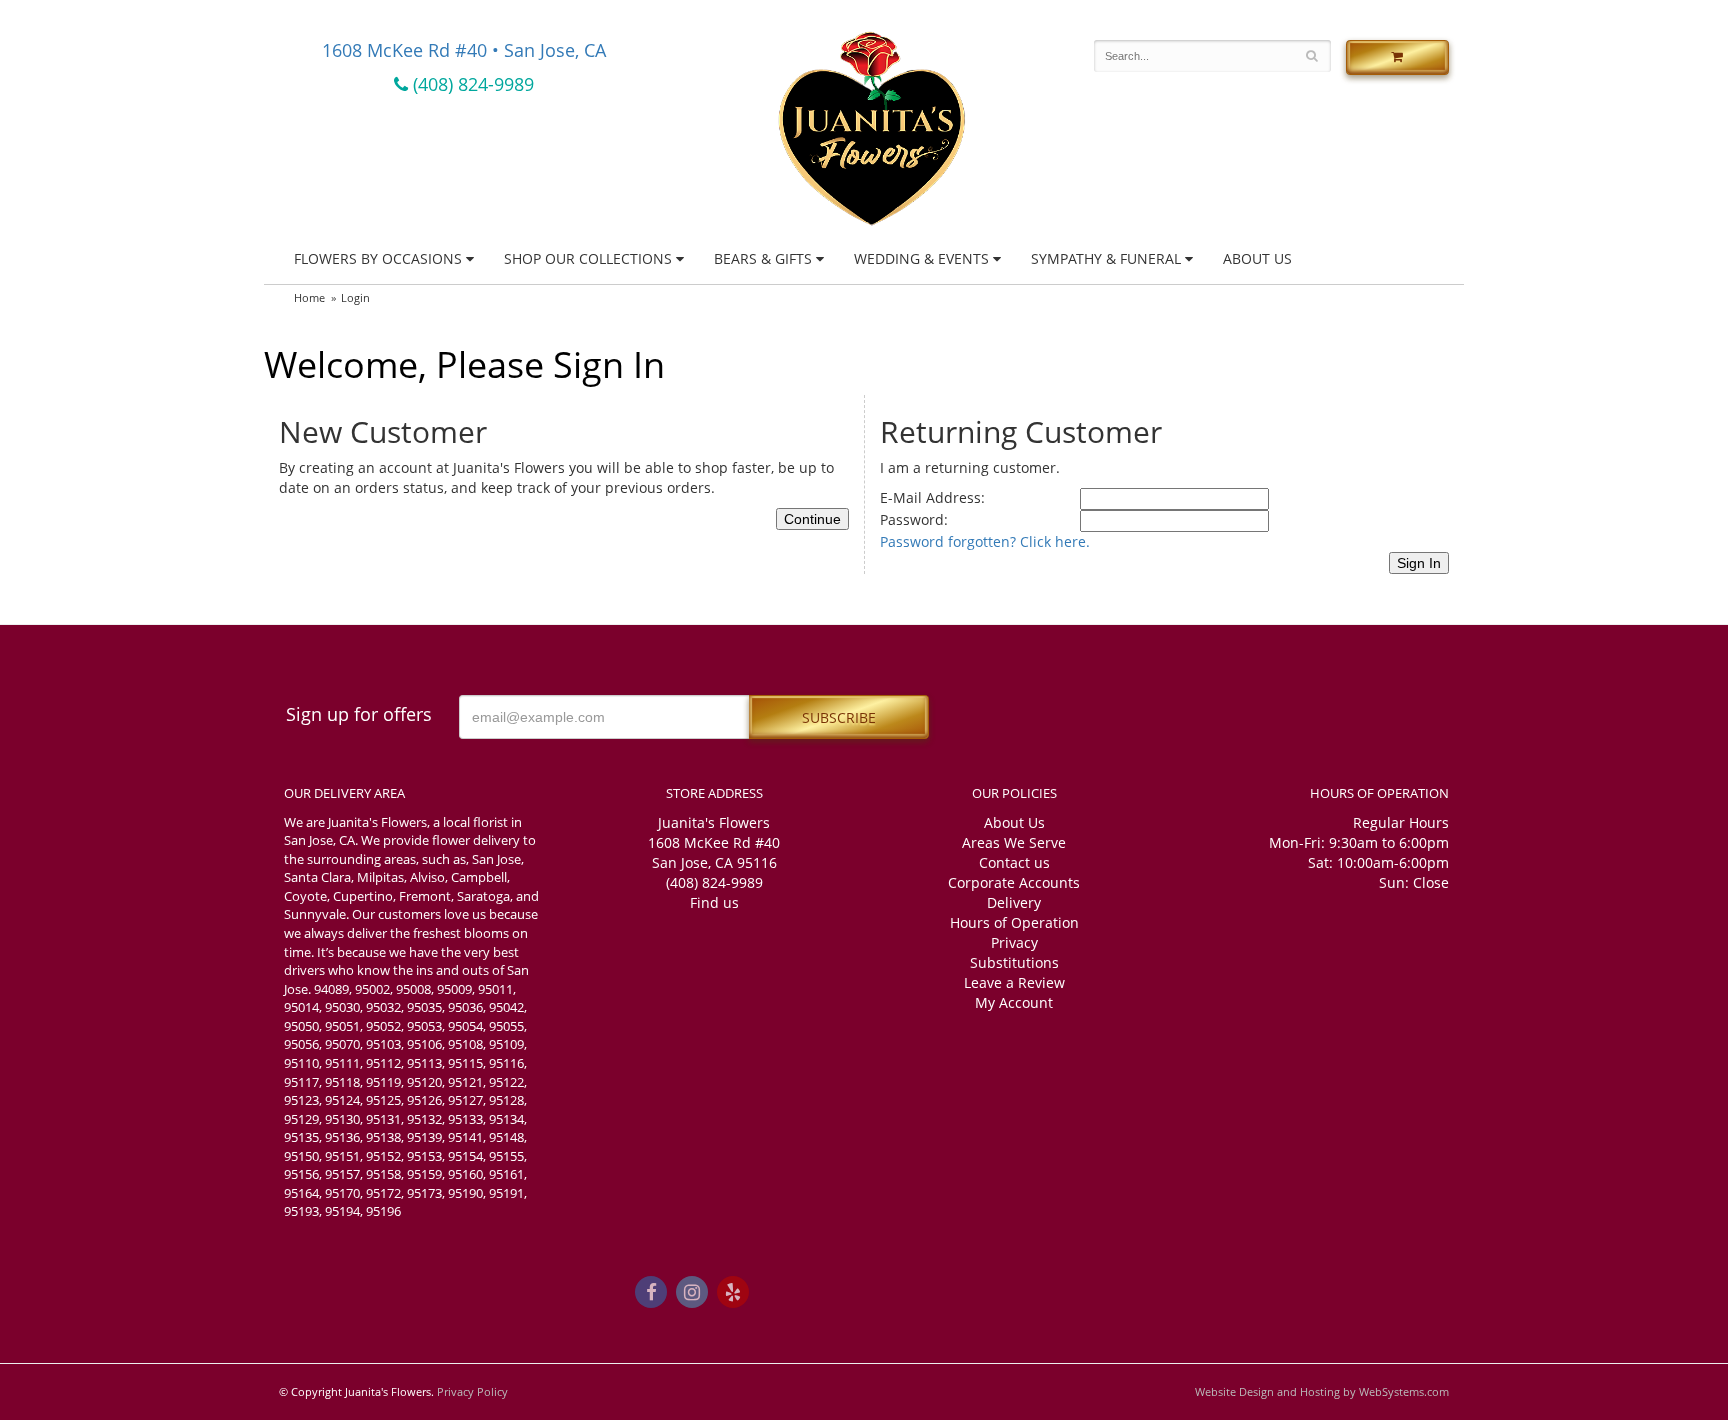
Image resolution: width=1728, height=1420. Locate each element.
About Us (1257, 258)
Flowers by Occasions (378, 258)
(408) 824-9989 (471, 84)
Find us (714, 902)
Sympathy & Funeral (1106, 258)
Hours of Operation (1014, 922)
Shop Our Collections (588, 258)
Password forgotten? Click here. (985, 541)
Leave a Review (1014, 982)
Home (309, 297)
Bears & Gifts (763, 258)
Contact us (1014, 862)
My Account (1014, 1002)
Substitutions (1014, 962)
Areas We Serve (1014, 842)
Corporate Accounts (1014, 882)
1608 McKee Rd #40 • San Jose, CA (464, 50)
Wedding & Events (921, 258)
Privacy (1014, 942)
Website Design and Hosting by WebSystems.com (1322, 1391)
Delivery (1014, 902)
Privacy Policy (472, 1391)
